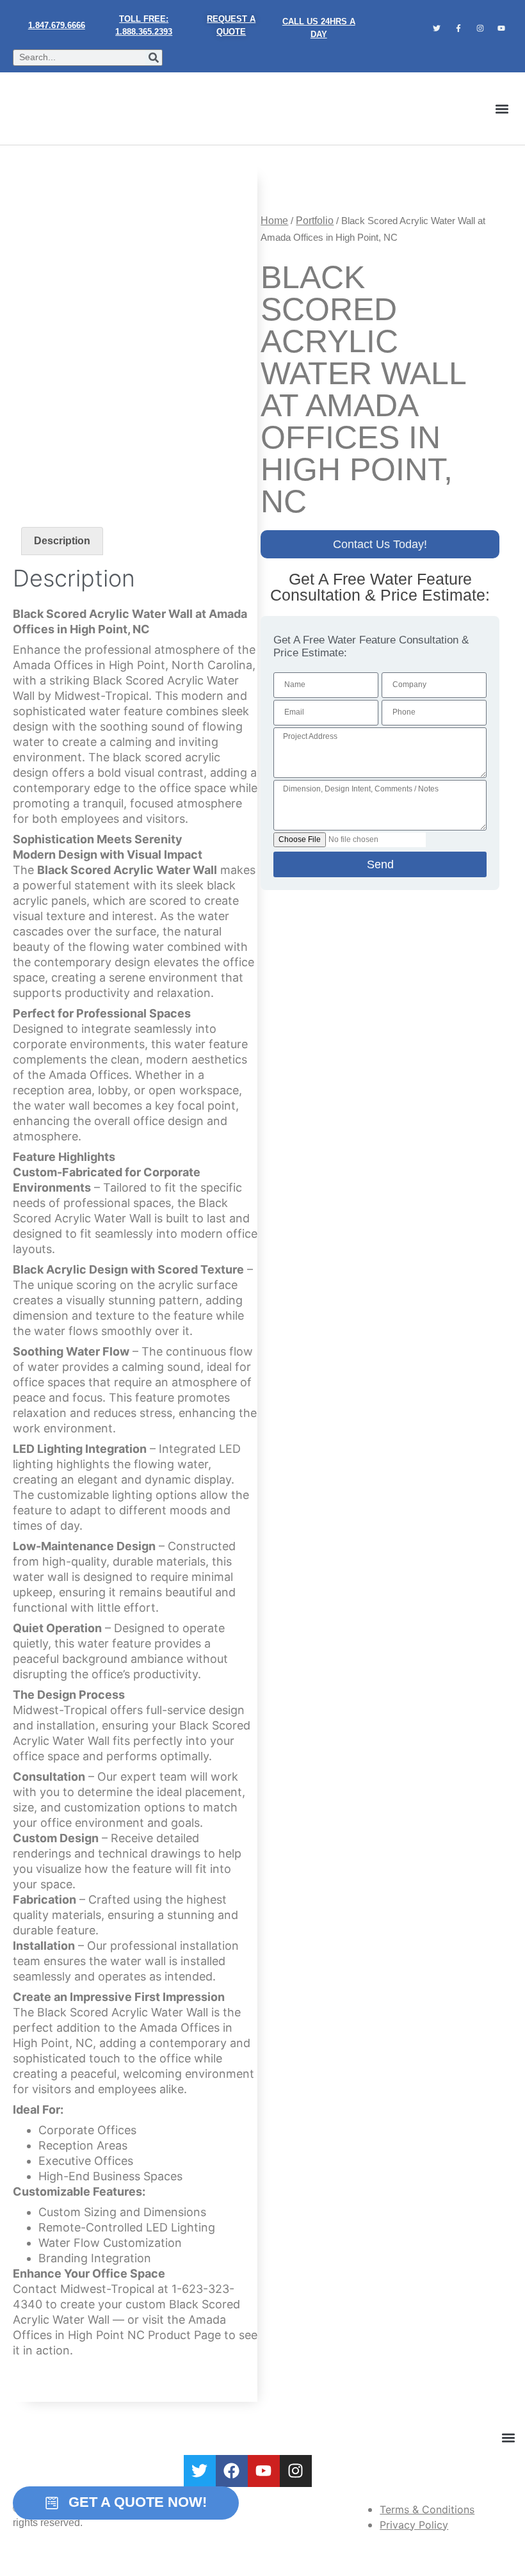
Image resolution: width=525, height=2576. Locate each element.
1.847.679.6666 (57, 25)
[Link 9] (50, 109)
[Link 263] (232, 2471)
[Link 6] (458, 28)
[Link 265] (296, 2471)
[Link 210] (135, 328)
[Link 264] (264, 2471)
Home (274, 221)
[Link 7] (480, 28)
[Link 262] (200, 2471)
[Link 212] (292, 182)
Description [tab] (62, 541)
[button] (502, 109)
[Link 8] (501, 28)
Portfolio (315, 221)
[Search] (154, 58)
